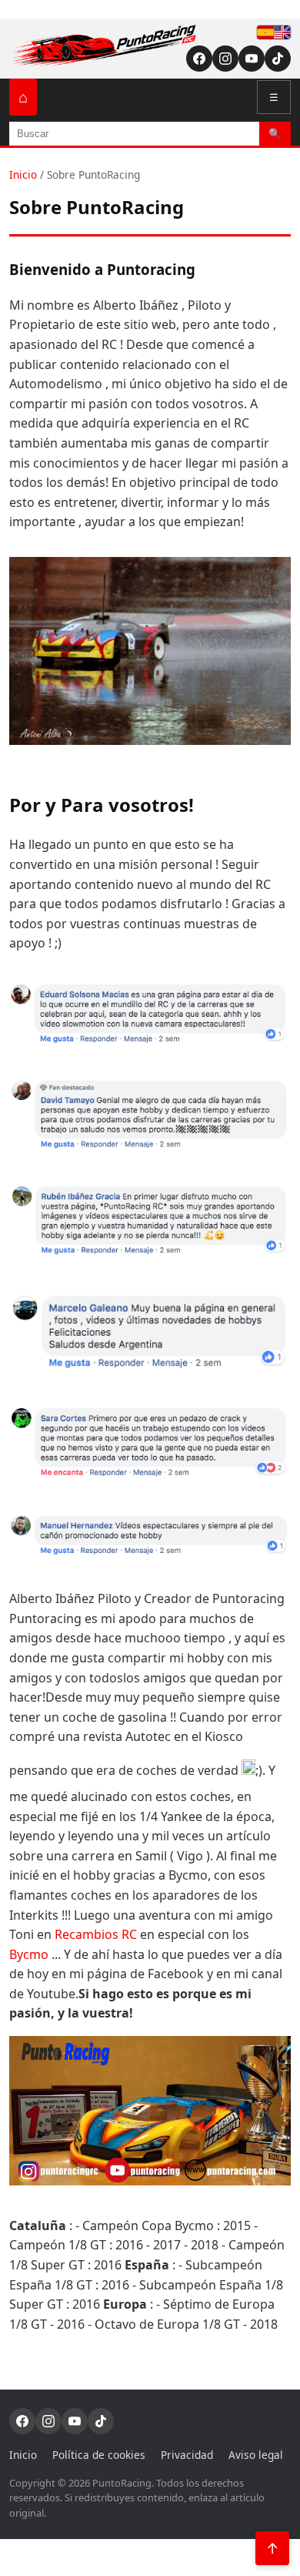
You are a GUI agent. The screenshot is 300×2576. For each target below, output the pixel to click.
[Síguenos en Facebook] (199, 59)
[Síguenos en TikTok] (278, 59)
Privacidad (187, 2455)
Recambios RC (96, 1934)
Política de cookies (99, 2455)
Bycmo (29, 1954)
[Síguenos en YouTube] (252, 59)
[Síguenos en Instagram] (225, 59)
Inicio (23, 174)
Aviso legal (256, 2455)
